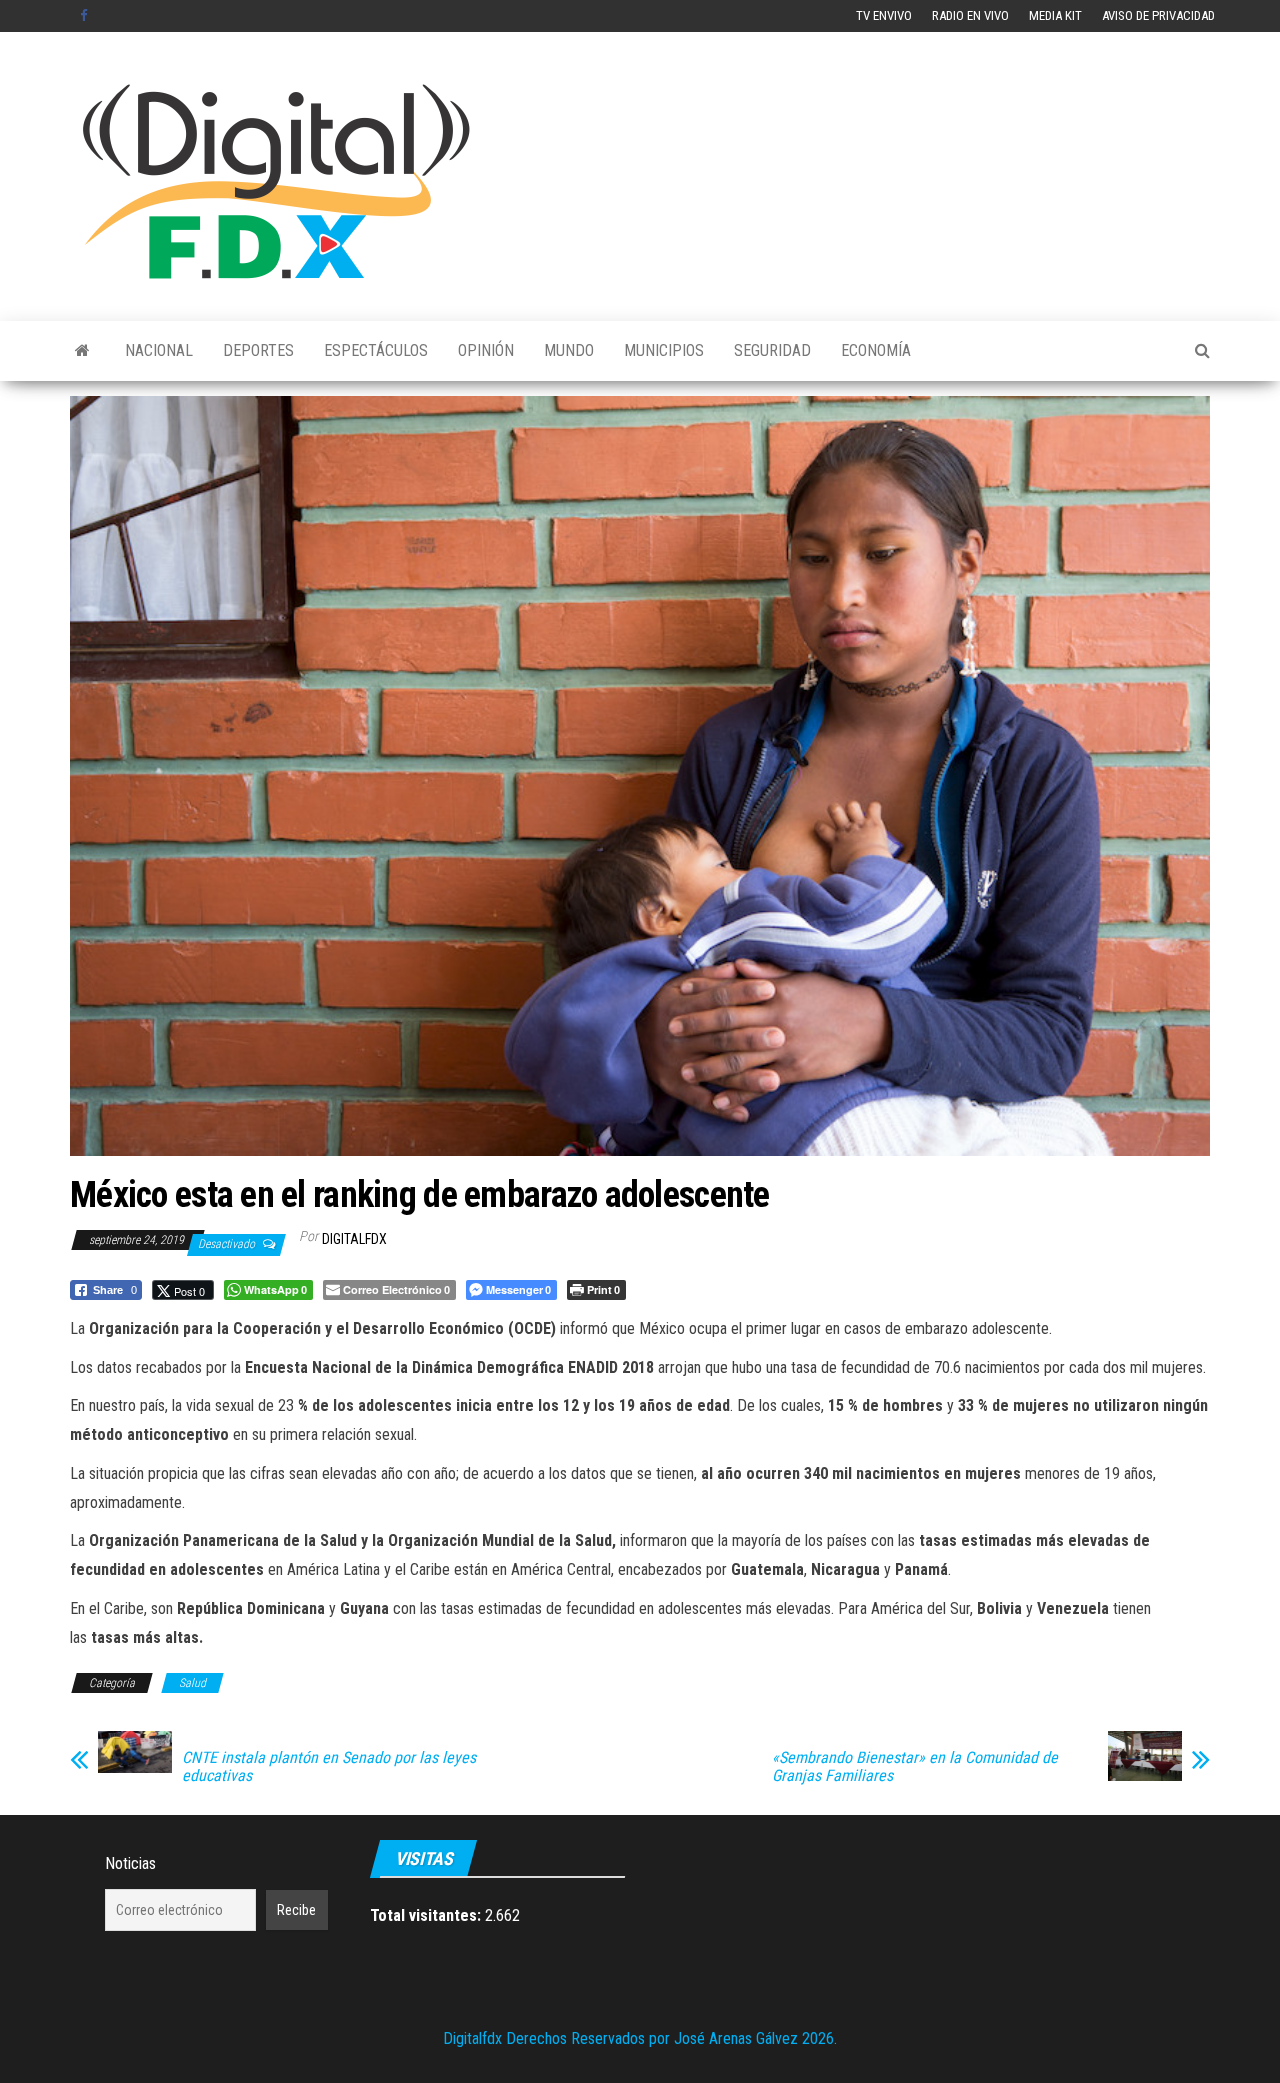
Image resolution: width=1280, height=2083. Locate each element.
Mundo (569, 350)
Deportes (258, 350)
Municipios (664, 350)
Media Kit (1055, 15)
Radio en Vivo (970, 15)
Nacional (159, 350)
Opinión (486, 350)
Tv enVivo (884, 15)
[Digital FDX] (82, 351)
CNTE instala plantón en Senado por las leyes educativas (329, 1767)
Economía (876, 350)
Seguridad (772, 350)
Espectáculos (376, 350)
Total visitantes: (427, 1915)
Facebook (86, 16)
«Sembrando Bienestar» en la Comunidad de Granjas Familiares (915, 1767)
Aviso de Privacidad (1158, 15)
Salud (192, 1683)
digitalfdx (354, 1239)
